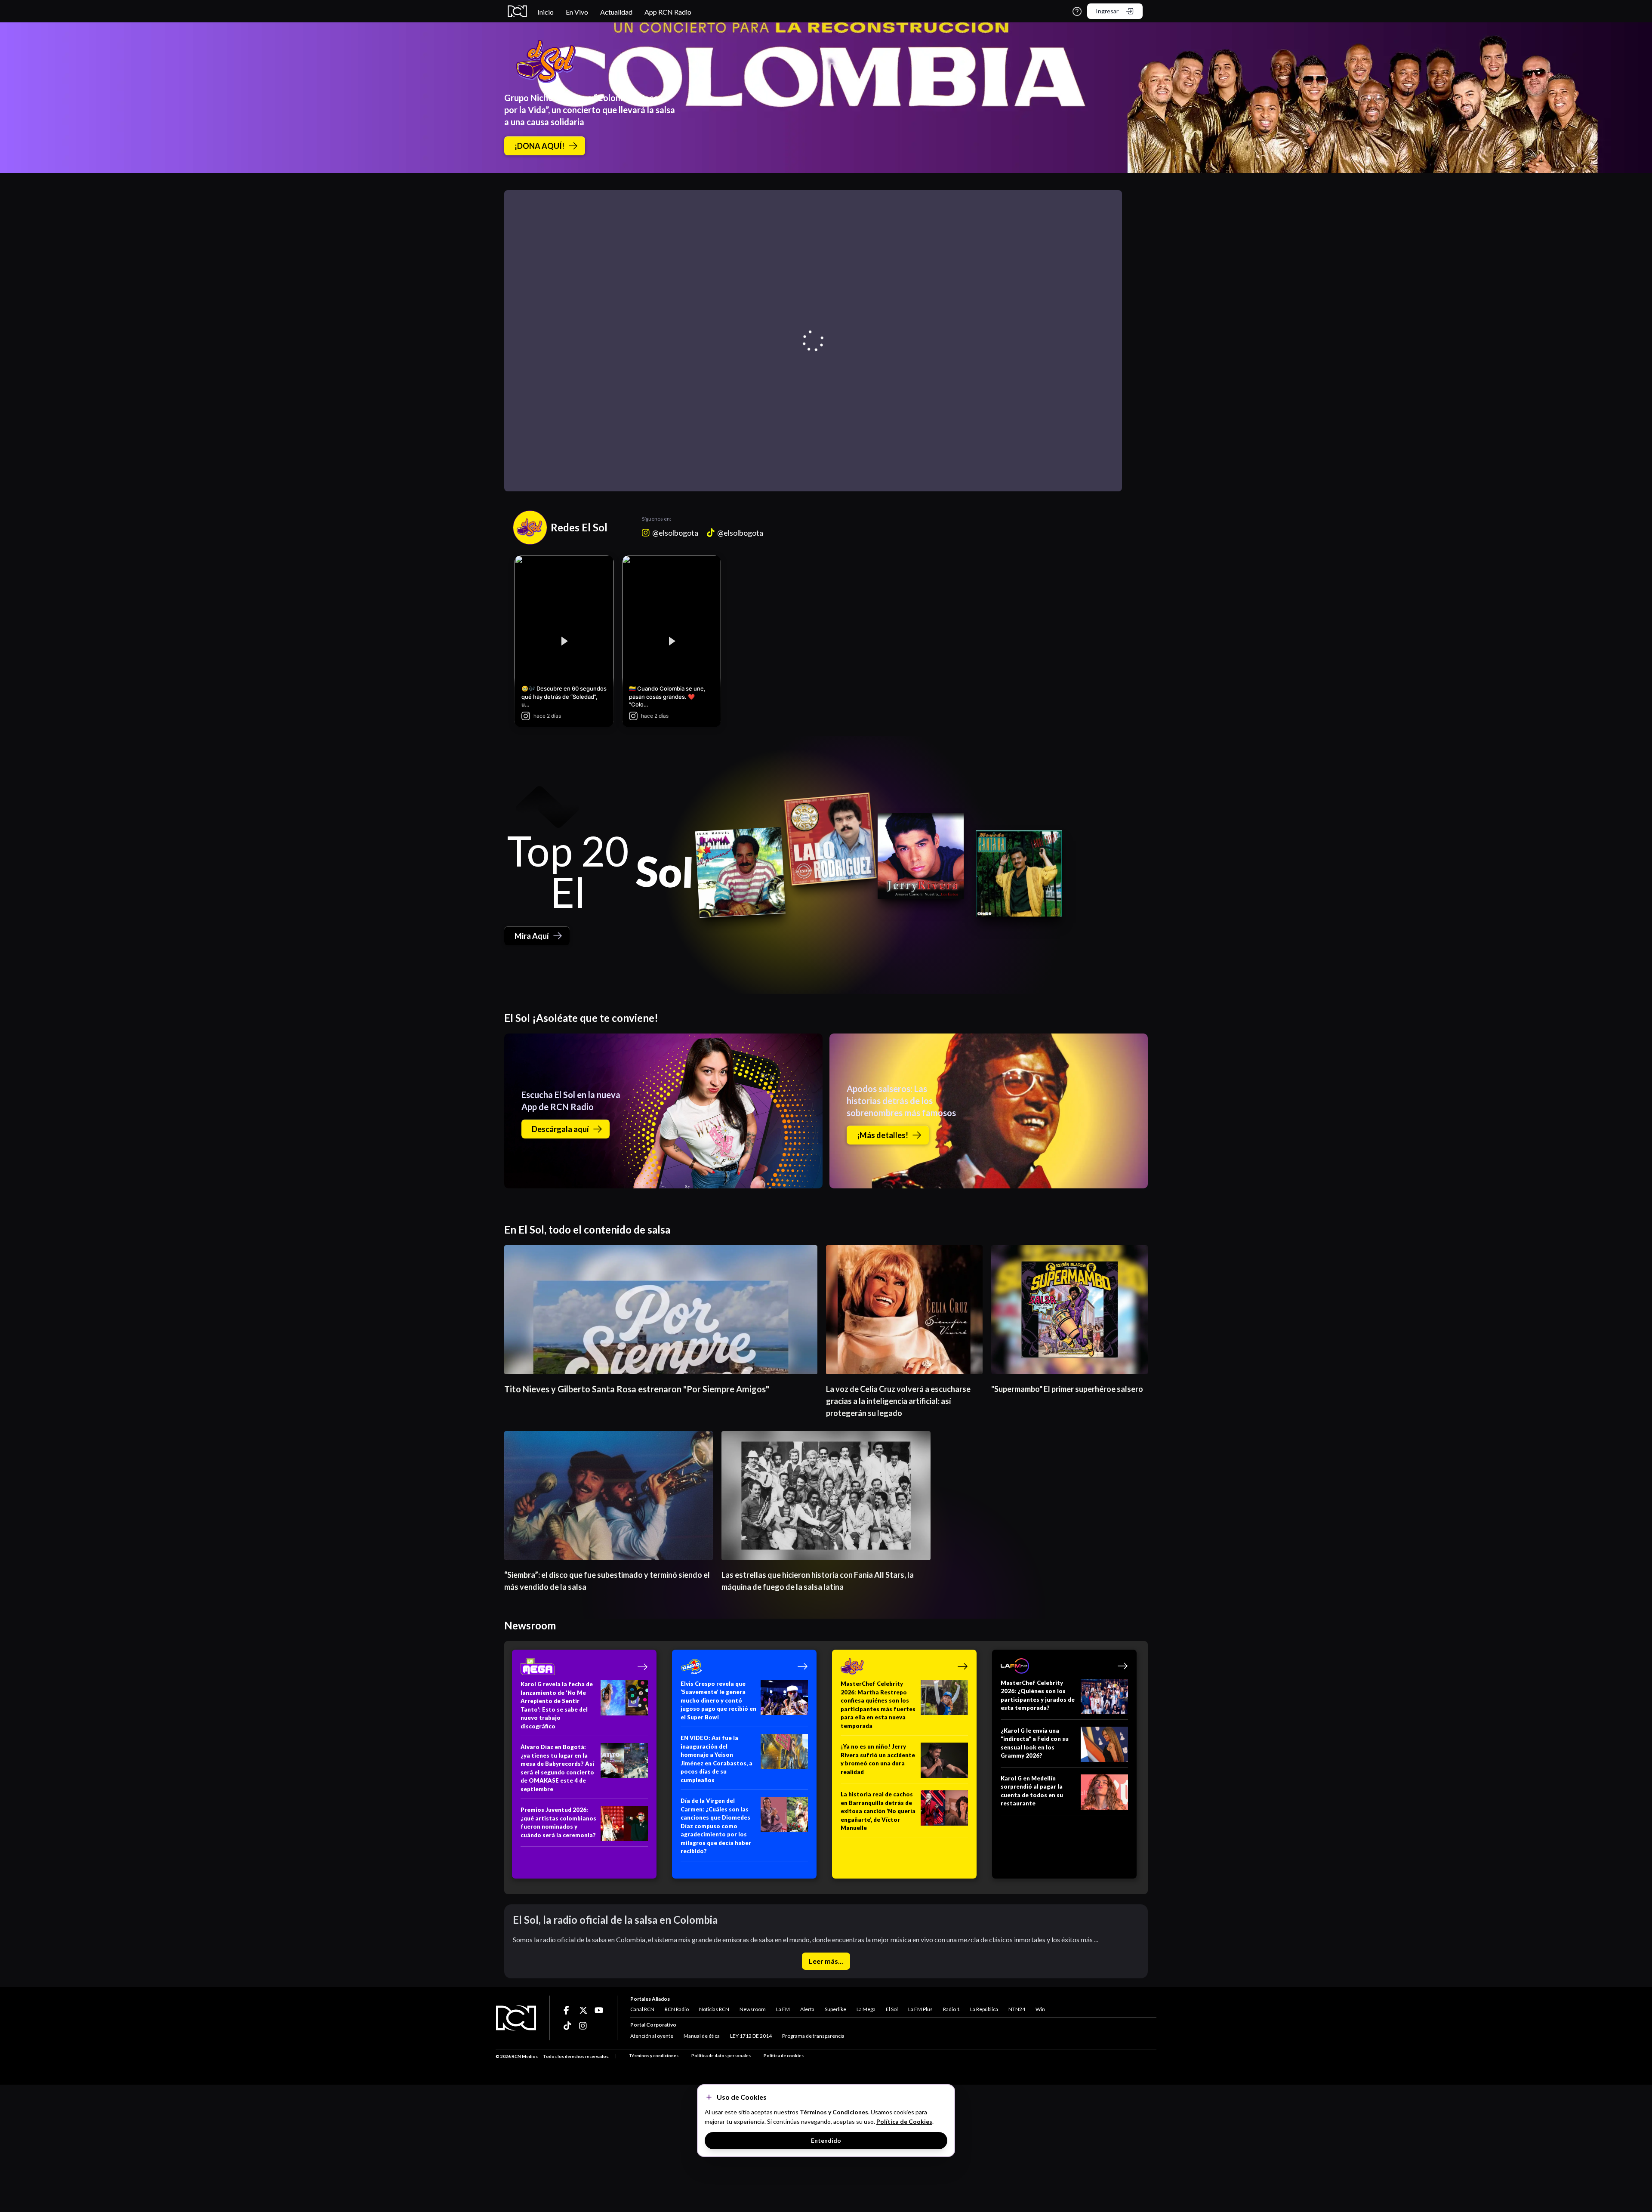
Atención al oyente (652, 2036)
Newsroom (753, 2009)
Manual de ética (702, 2036)
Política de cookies (784, 2055)
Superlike (835, 2009)
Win (1040, 2009)
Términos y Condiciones (834, 2112)
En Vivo (577, 12)
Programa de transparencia (813, 2036)
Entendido (826, 2140)
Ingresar (1107, 11)
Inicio (546, 12)
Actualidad (616, 12)
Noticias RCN (714, 2009)
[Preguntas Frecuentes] (1077, 11)
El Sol (892, 2009)
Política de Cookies (904, 2121)
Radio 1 (951, 2009)
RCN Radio (677, 2009)
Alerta (807, 2009)
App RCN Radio (668, 12)
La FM (783, 2009)
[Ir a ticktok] (568, 2010)
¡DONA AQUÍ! (539, 146)
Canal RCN (642, 2009)
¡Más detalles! (883, 1135)
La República (984, 2009)
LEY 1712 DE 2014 (751, 2036)
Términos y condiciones (654, 2055)
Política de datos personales (721, 2055)
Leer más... (826, 1961)
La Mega (866, 2009)
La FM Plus (920, 2009)
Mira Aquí (532, 936)
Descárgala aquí (560, 1129)
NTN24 (1017, 2009)
